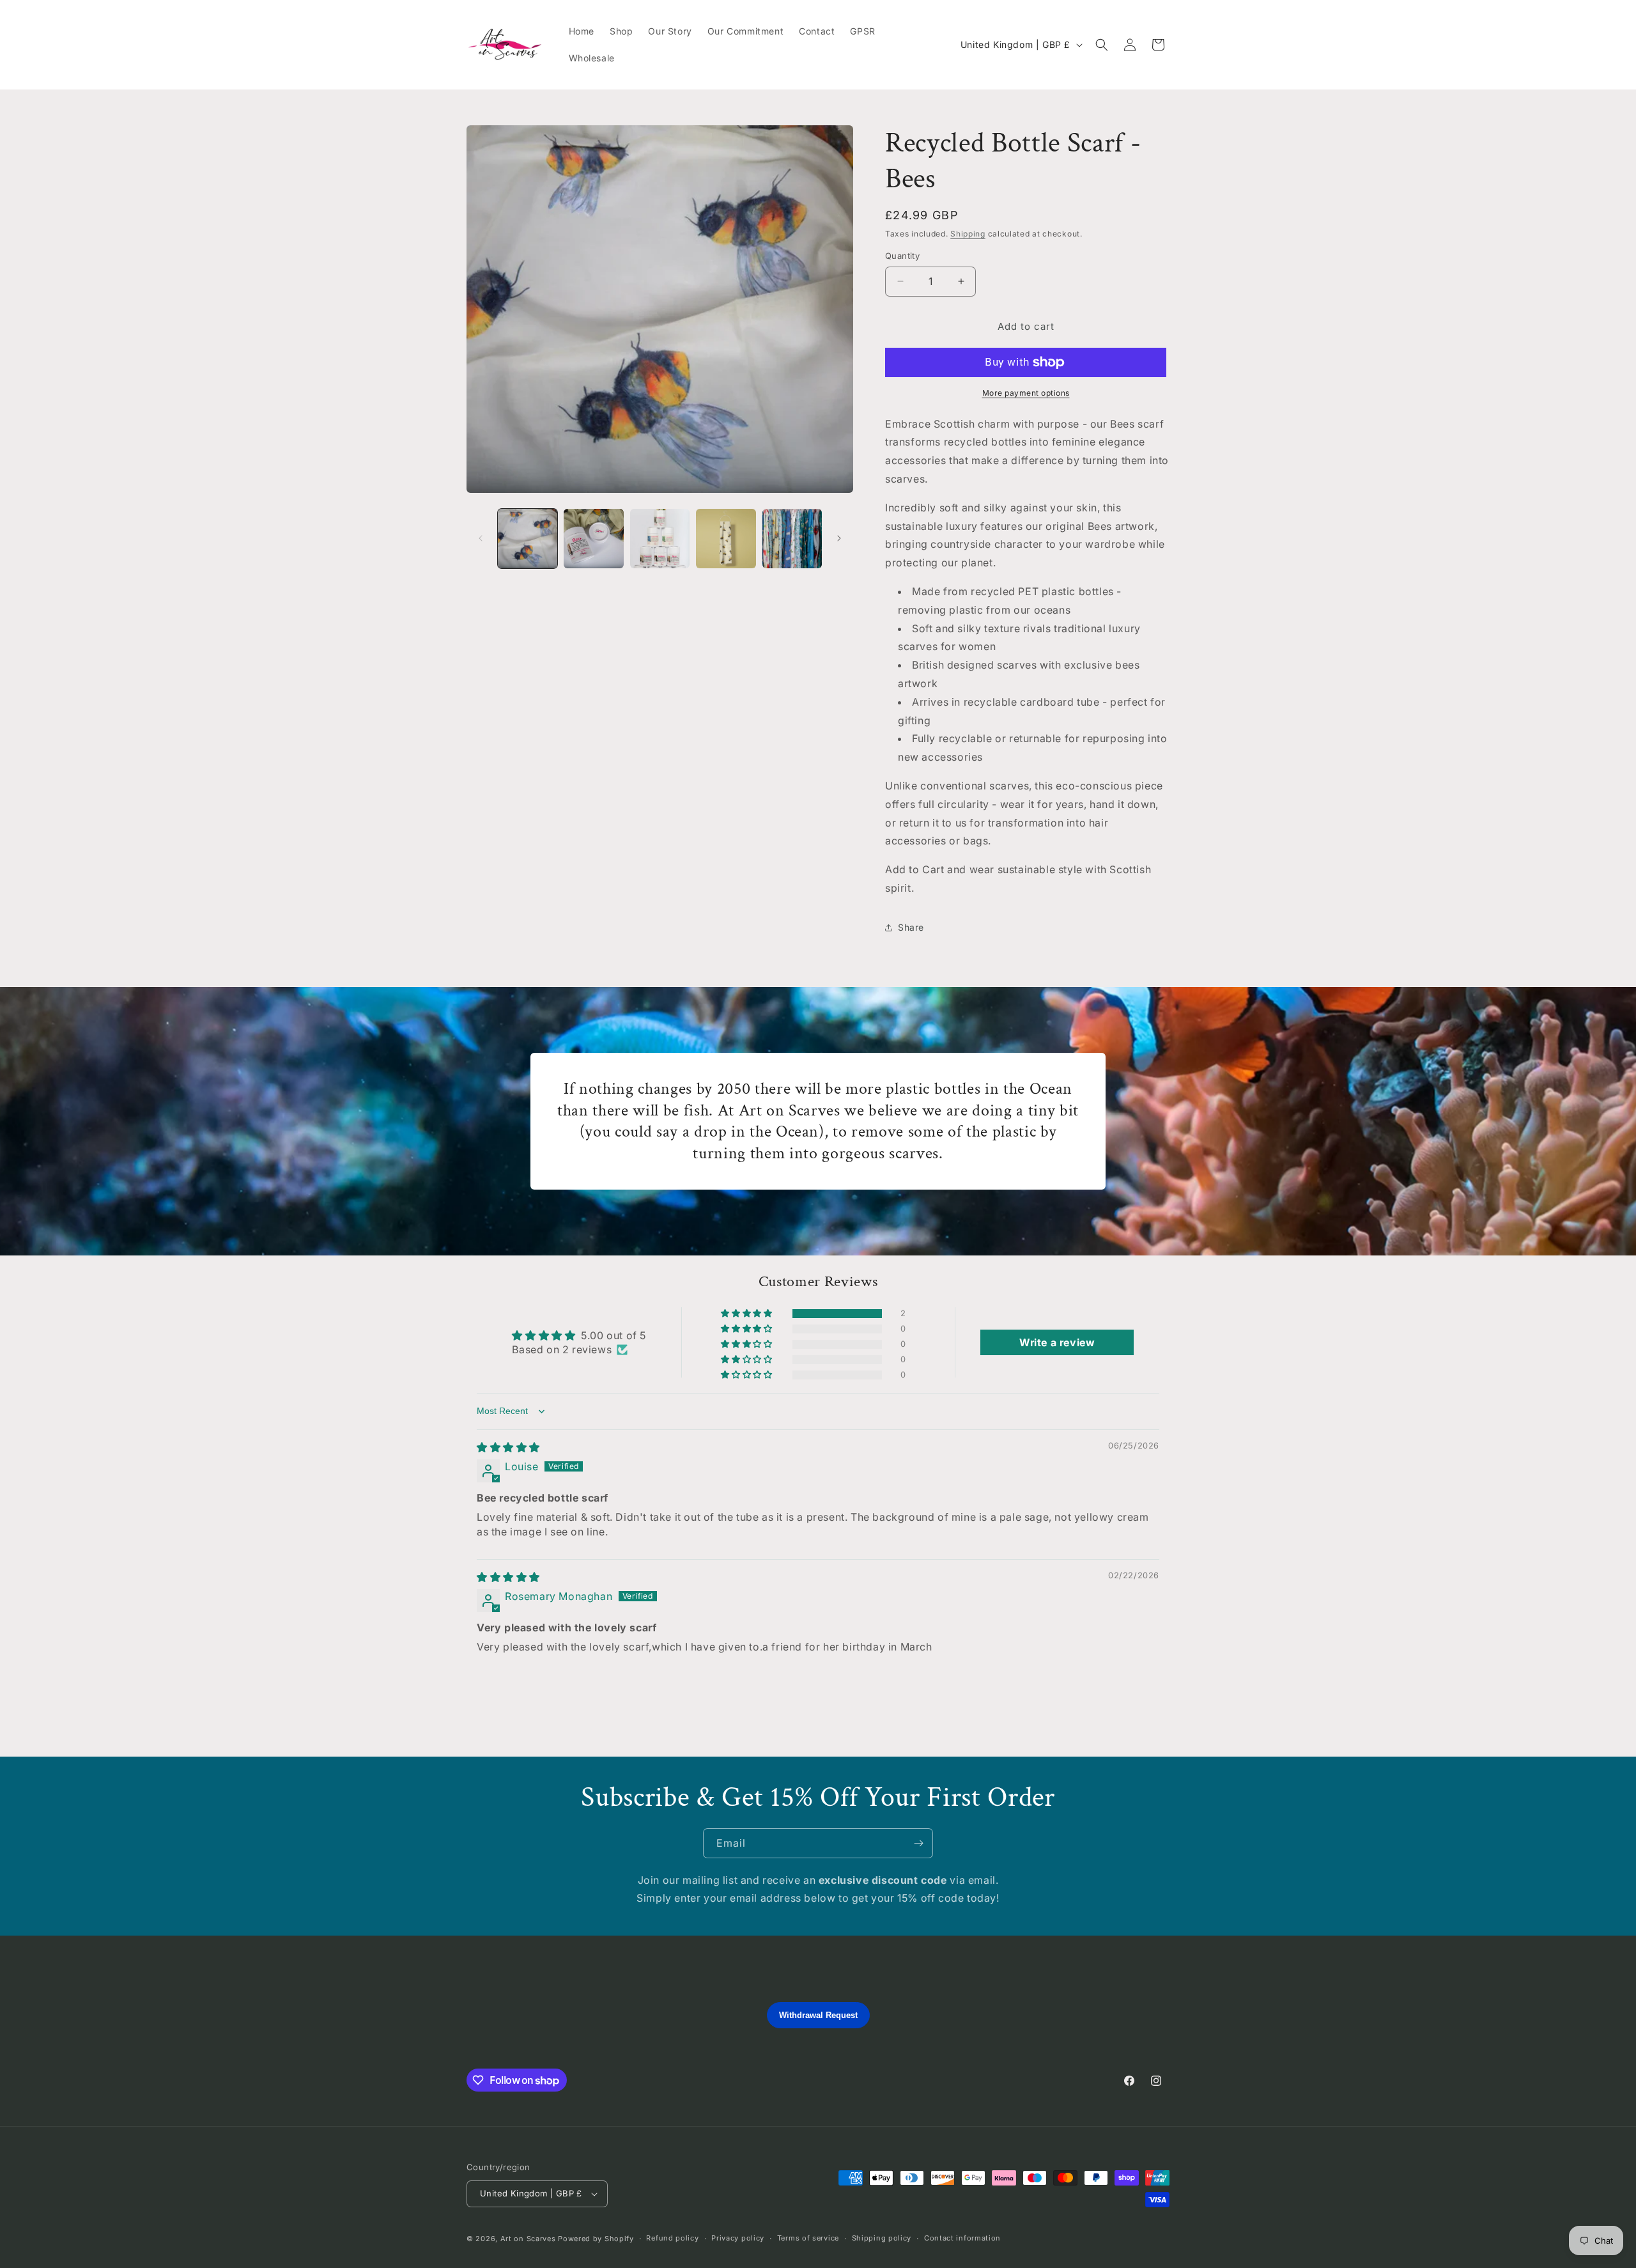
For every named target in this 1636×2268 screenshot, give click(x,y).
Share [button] (911, 927)
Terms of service (808, 2238)
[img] (508, 1447)
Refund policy (672, 2238)
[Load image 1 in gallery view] (528, 539)
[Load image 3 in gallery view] (660, 539)
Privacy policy (738, 2238)
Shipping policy (882, 2238)
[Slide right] (839, 538)
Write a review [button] (1057, 1342)
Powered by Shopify (596, 2239)
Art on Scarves (528, 2239)
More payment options (1026, 393)
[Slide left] (481, 538)
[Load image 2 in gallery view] (593, 539)
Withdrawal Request (818, 2015)
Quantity (902, 256)
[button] (1102, 45)
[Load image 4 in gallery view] (726, 539)
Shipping (968, 234)
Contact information (962, 2238)
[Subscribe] (918, 1843)
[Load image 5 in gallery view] (792, 539)
